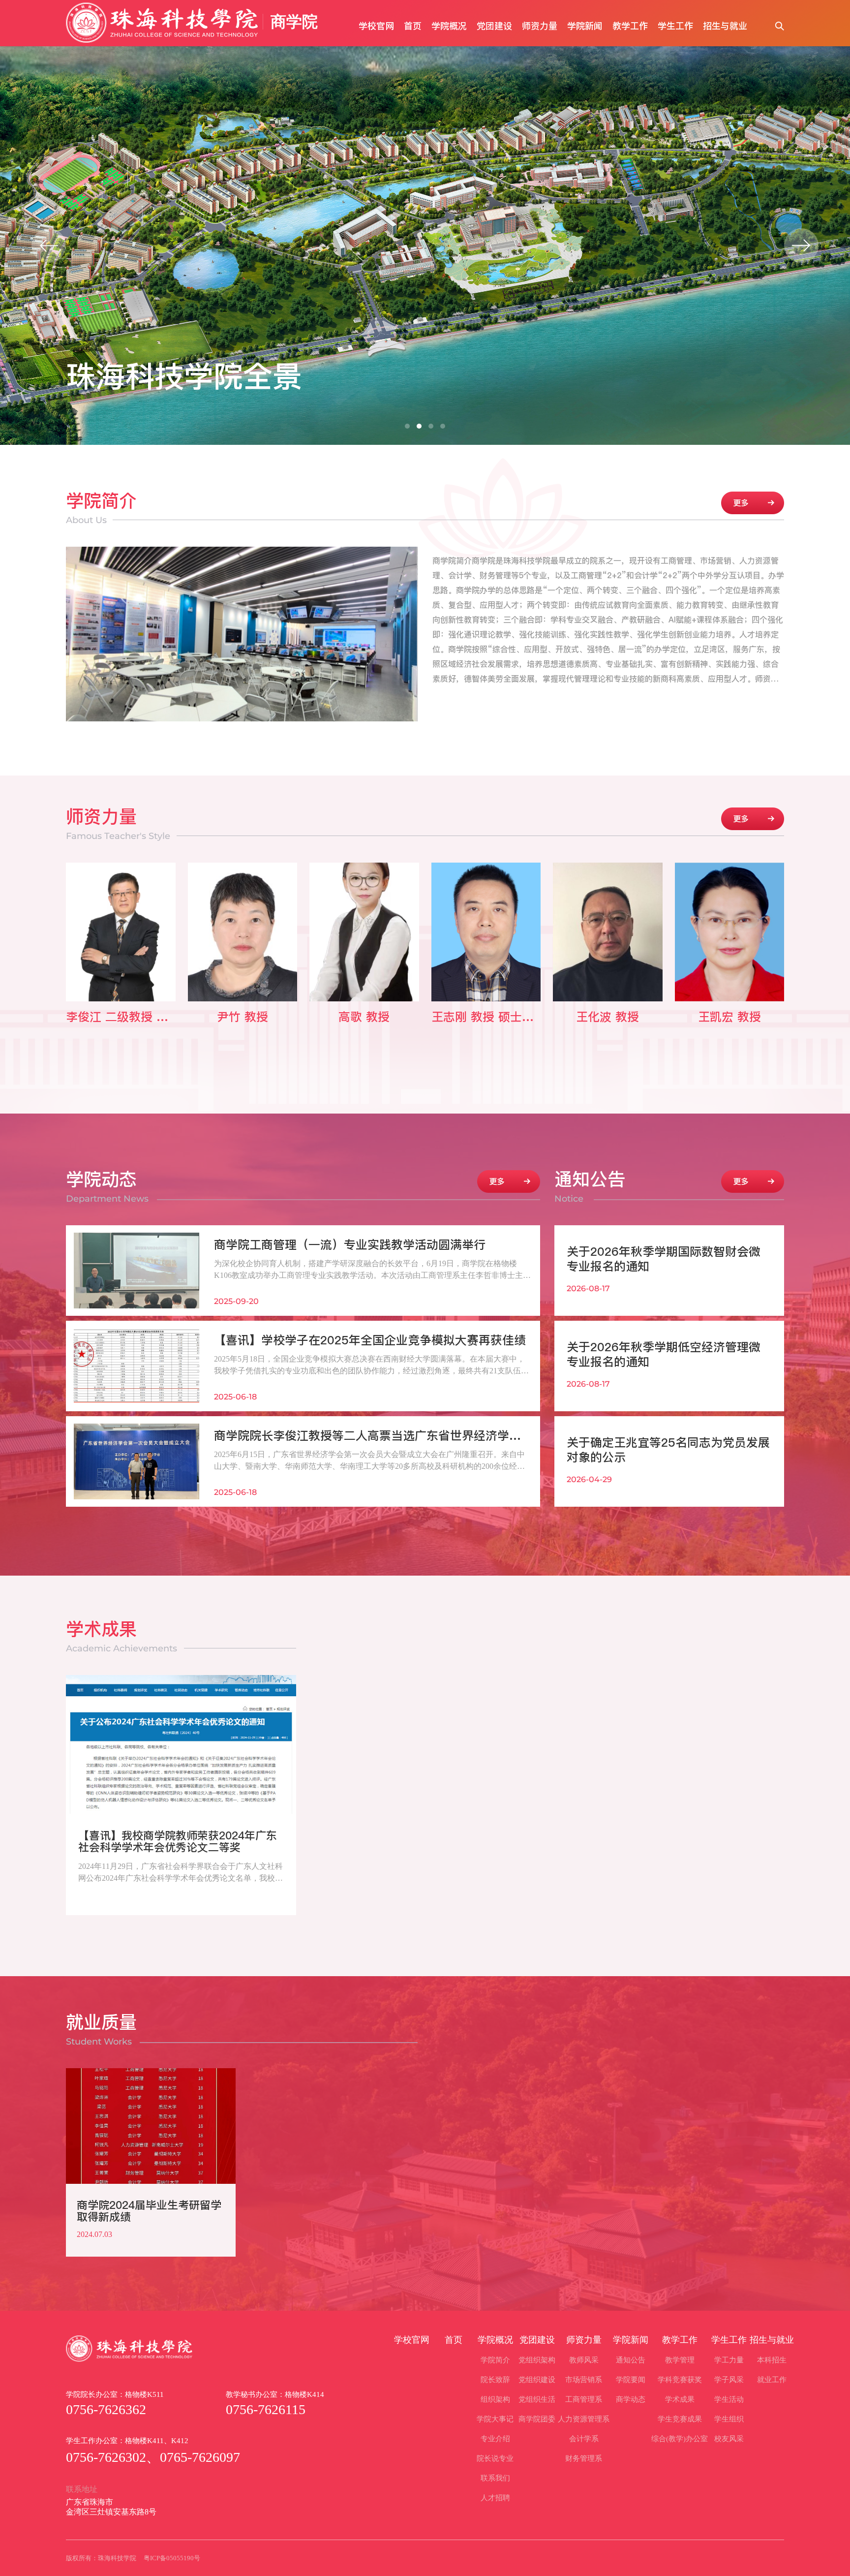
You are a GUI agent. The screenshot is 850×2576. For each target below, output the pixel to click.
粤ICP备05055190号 (172, 2558)
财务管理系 (584, 2458)
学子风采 (729, 2380)
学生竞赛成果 (680, 2419)
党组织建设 (537, 2380)
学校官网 (376, 26)
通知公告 (590, 1187)
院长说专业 (495, 2458)
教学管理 (680, 2360)
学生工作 (675, 26)
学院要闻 (631, 2380)
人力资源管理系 (584, 2419)
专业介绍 (495, 2439)
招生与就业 (725, 26)
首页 (413, 26)
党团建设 (494, 26)
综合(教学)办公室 (680, 2439)
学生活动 (729, 2399)
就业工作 (772, 2380)
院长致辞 (495, 2380)
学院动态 (107, 1187)
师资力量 (540, 26)
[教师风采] (753, 819)
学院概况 (449, 26)
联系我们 (495, 2478)
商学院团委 (537, 2419)
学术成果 (121, 1636)
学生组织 (729, 2419)
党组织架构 (537, 2360)
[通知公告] (753, 1181)
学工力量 (729, 2360)
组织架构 (495, 2399)
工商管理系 (584, 2399)
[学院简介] (753, 503)
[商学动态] (509, 1181)
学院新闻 (585, 26)
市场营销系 (584, 2380)
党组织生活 (537, 2399)
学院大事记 (495, 2419)
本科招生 (772, 2360)
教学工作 (630, 26)
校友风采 (729, 2439)
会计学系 (584, 2439)
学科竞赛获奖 (680, 2380)
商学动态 (631, 2399)
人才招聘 (495, 2498)
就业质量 (101, 2030)
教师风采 (584, 2360)
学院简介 (101, 508)
